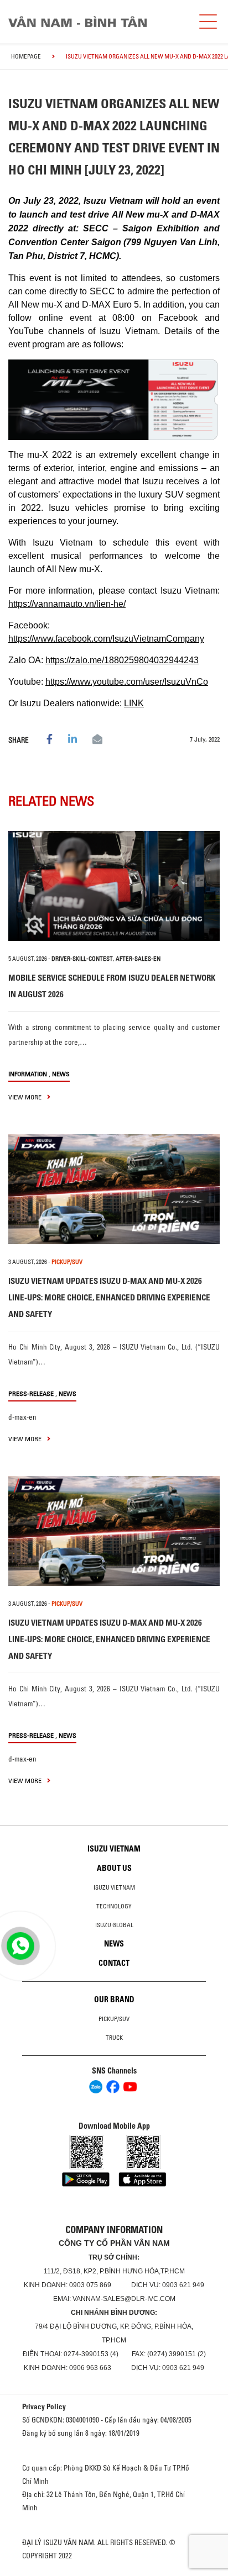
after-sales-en (138, 959)
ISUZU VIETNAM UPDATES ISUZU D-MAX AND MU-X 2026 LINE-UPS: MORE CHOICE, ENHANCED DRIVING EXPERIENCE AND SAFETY (109, 1297)
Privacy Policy (44, 2406)
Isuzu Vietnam (114, 1849)
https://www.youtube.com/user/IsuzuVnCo (127, 682)
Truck (114, 2038)
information (28, 1074)
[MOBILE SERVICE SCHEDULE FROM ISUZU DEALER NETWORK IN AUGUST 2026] (114, 886)
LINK (134, 703)
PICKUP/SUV (67, 1262)
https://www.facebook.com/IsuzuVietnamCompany (106, 639)
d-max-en (22, 1417)
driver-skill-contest (82, 959)
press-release (31, 1393)
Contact (114, 1963)
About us (114, 1868)
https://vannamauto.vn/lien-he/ (67, 604)
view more (26, 1097)
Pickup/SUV (114, 2019)
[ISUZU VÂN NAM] (97, 22)
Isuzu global (114, 1925)
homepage (26, 56)
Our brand (114, 2000)
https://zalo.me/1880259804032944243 (122, 660)
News (61, 1074)
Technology (114, 1906)
